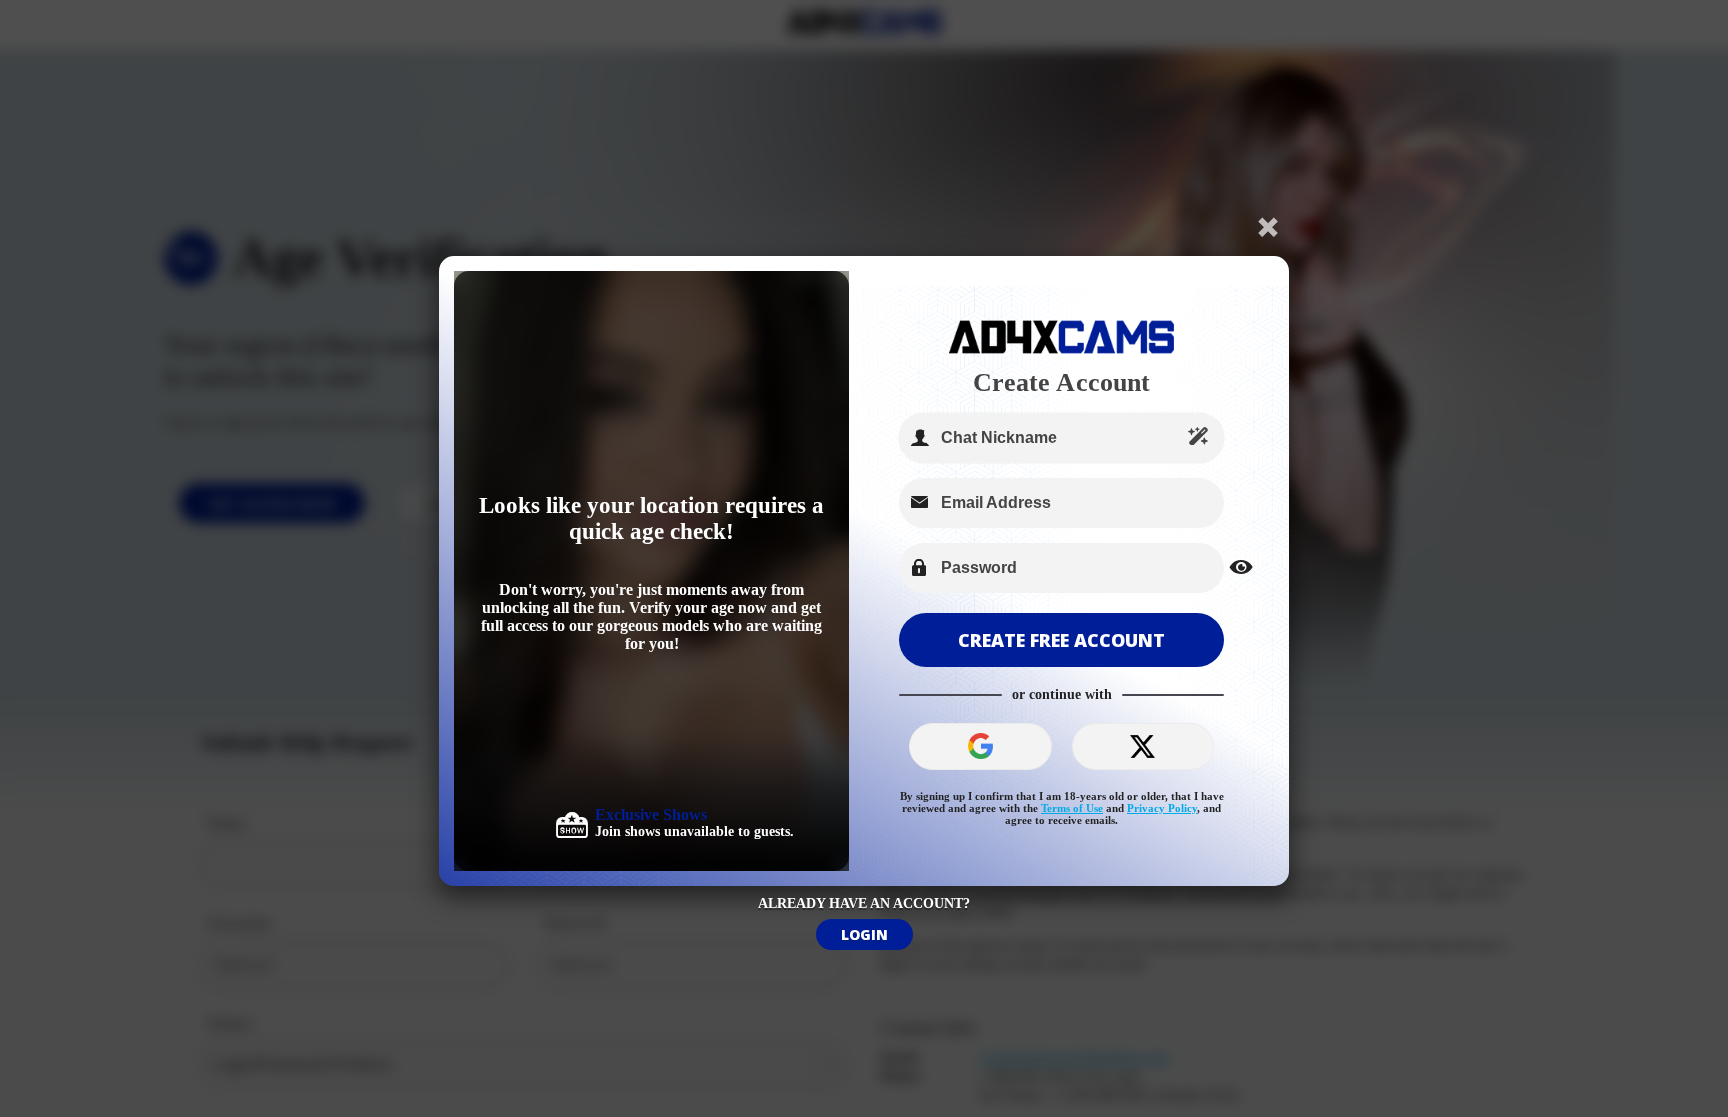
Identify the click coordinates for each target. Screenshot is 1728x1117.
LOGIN (864, 934)
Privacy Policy (1162, 808)
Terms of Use (1072, 808)
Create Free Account (1061, 640)
